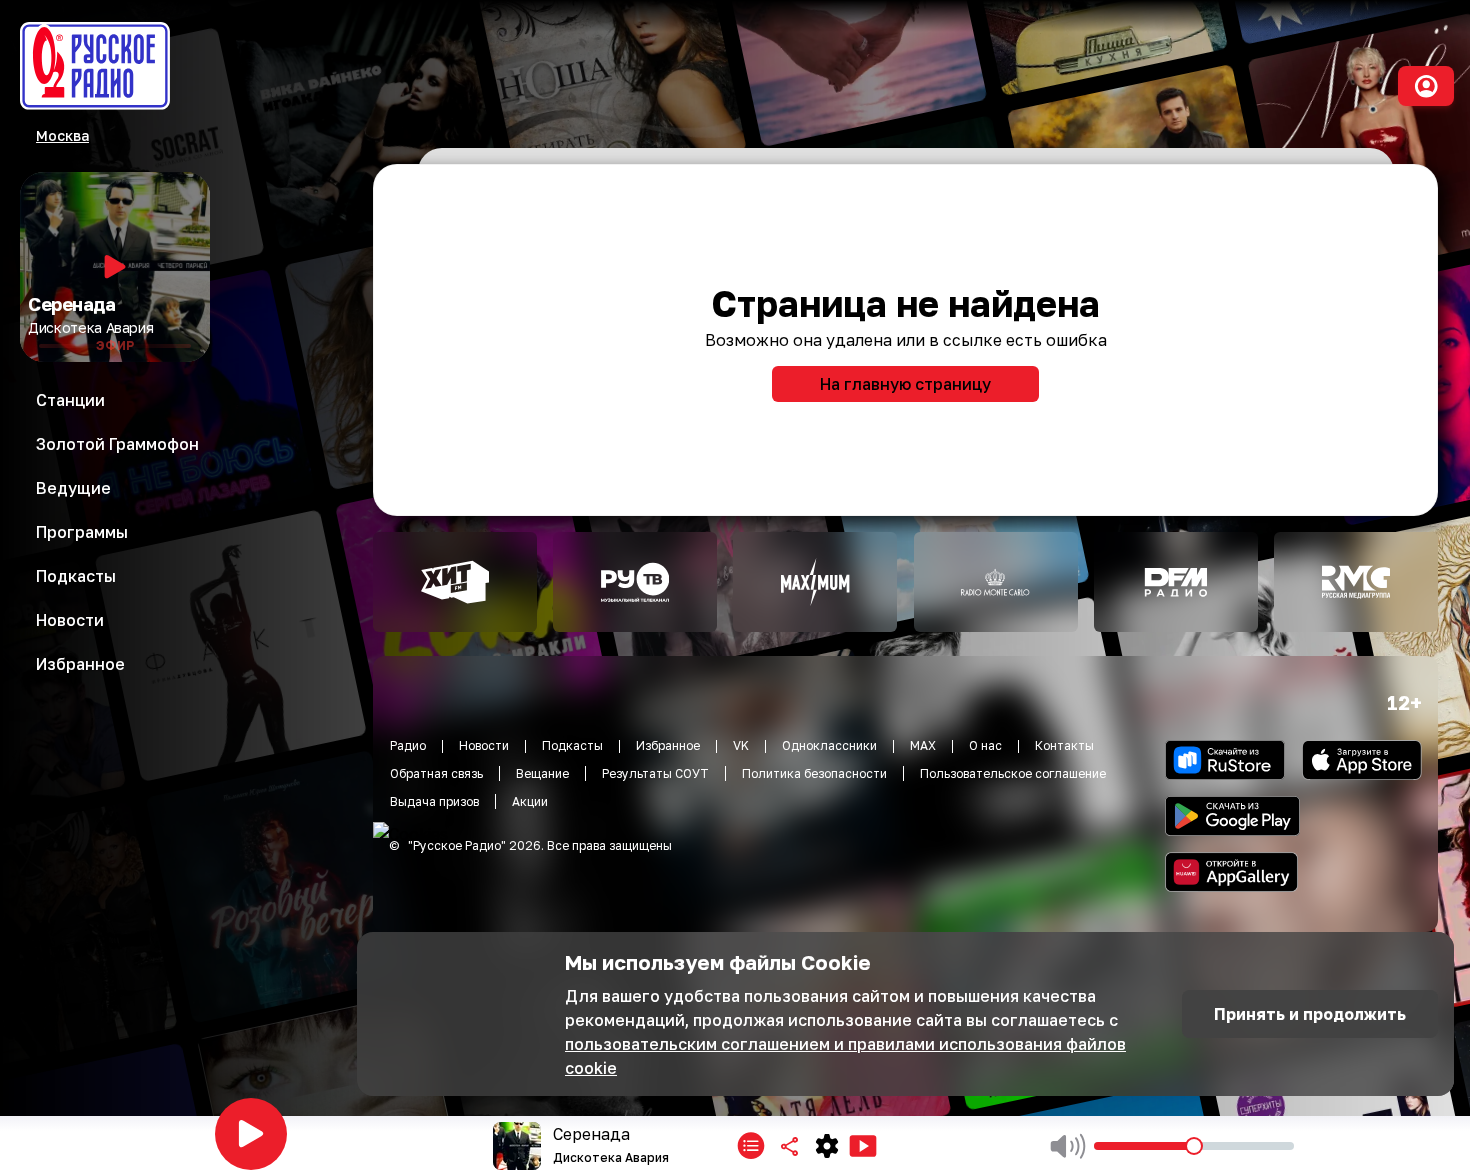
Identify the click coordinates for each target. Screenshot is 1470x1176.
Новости (484, 745)
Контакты (1064, 745)
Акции (530, 801)
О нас (985, 745)
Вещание (542, 773)
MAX (923, 745)
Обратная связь (436, 773)
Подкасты (572, 745)
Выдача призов (434, 801)
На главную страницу (905, 384)
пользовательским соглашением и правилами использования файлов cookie (845, 1056)
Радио (408, 745)
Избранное (668, 745)
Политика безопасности (814, 773)
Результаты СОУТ (655, 773)
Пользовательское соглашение (1013, 773)
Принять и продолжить (1310, 1014)
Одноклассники (829, 745)
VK (741, 745)
